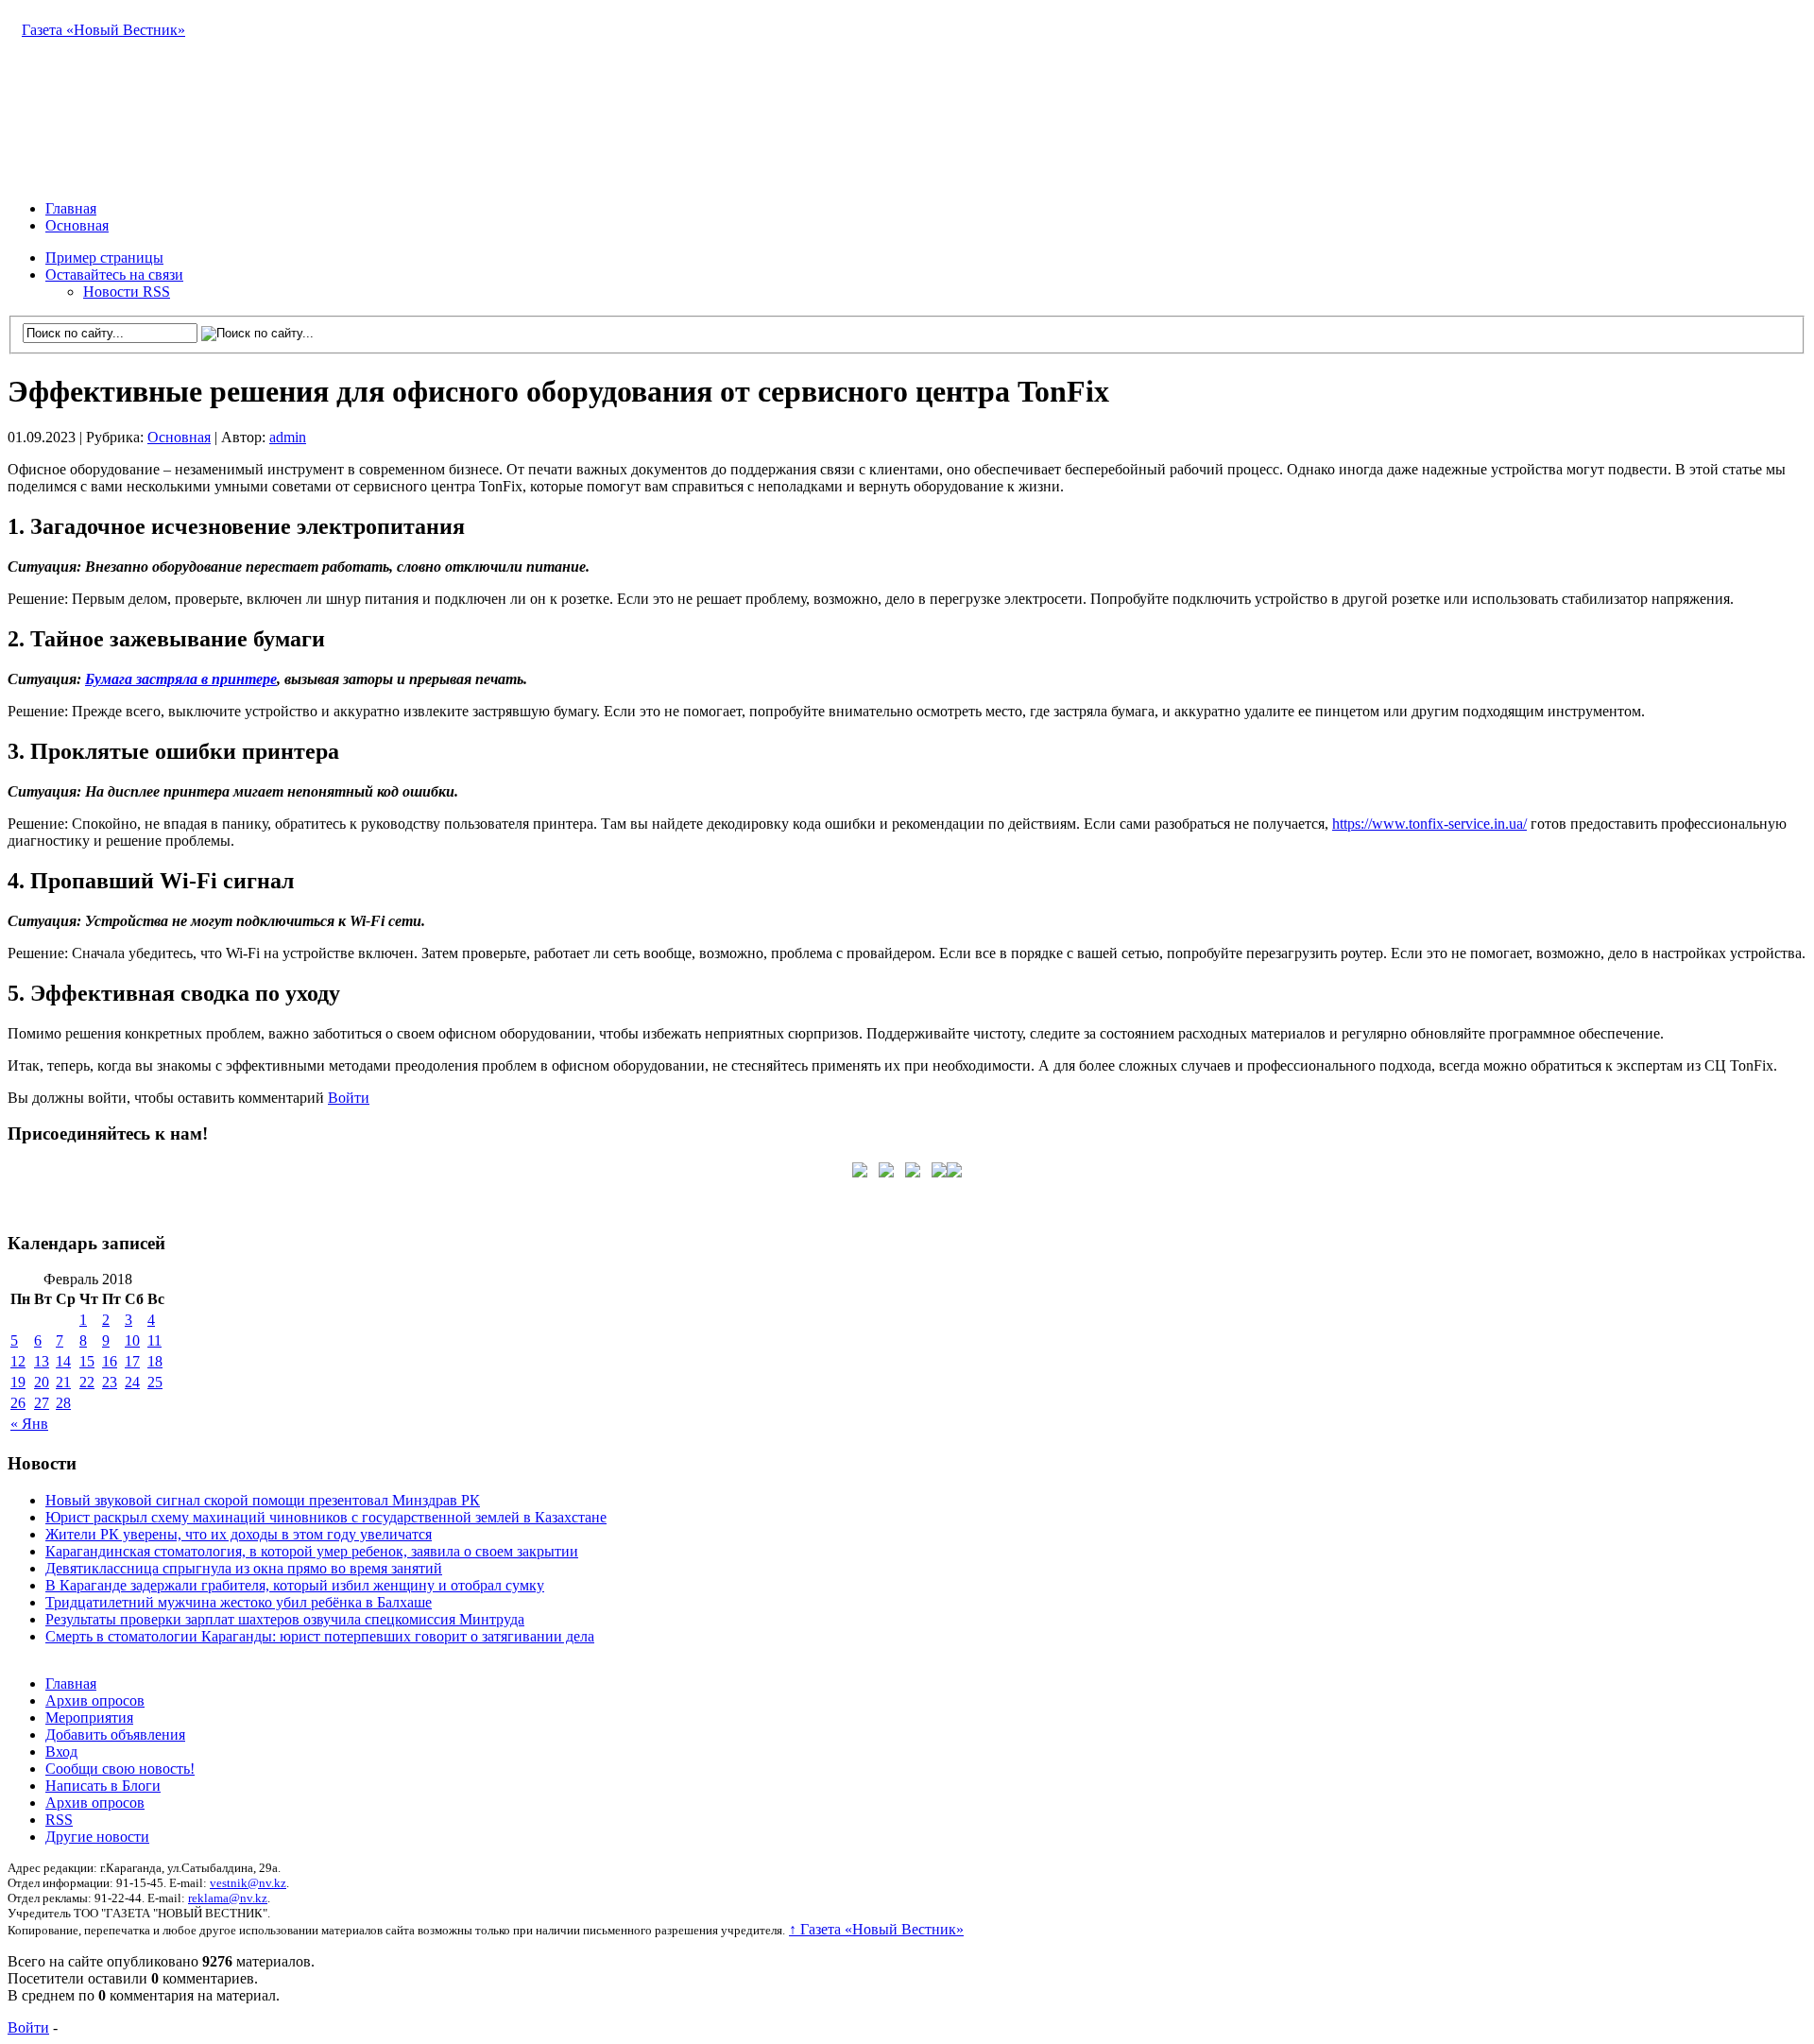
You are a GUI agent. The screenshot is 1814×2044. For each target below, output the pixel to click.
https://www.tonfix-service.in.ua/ (1429, 824)
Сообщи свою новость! (120, 1769)
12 (18, 1361)
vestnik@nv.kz (248, 1883)
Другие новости (97, 1837)
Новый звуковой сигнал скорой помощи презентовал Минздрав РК (263, 1500)
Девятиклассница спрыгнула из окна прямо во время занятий (244, 1568)
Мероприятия (89, 1718)
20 (42, 1382)
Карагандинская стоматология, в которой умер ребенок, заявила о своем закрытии (312, 1551)
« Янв (29, 1424)
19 (18, 1382)
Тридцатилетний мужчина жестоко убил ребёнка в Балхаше (239, 1602)
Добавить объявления (115, 1735)
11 (154, 1340)
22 (87, 1382)
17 (132, 1361)
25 (155, 1382)
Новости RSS (127, 292)
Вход (61, 1752)
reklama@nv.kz (228, 1898)
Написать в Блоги (103, 1786)
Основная (77, 225)
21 (63, 1382)
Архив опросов (95, 1700)
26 (18, 1403)
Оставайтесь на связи (114, 275)
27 (42, 1403)
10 (132, 1340)
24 (132, 1382)
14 (63, 1361)
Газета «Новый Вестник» (103, 30)
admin (288, 437)
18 (155, 1361)
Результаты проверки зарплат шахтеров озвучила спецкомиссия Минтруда (285, 1619)
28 (63, 1403)
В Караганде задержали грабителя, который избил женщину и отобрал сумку (295, 1585)
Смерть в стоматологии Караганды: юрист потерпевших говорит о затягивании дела (320, 1636)
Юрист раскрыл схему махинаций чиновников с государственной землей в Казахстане (326, 1517)
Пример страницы (104, 258)
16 (110, 1361)
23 (110, 1382)
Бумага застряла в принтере (181, 679)
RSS (59, 1820)
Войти (349, 1098)
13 (42, 1361)
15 (87, 1361)
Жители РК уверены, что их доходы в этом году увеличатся (239, 1534)
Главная (71, 208)
